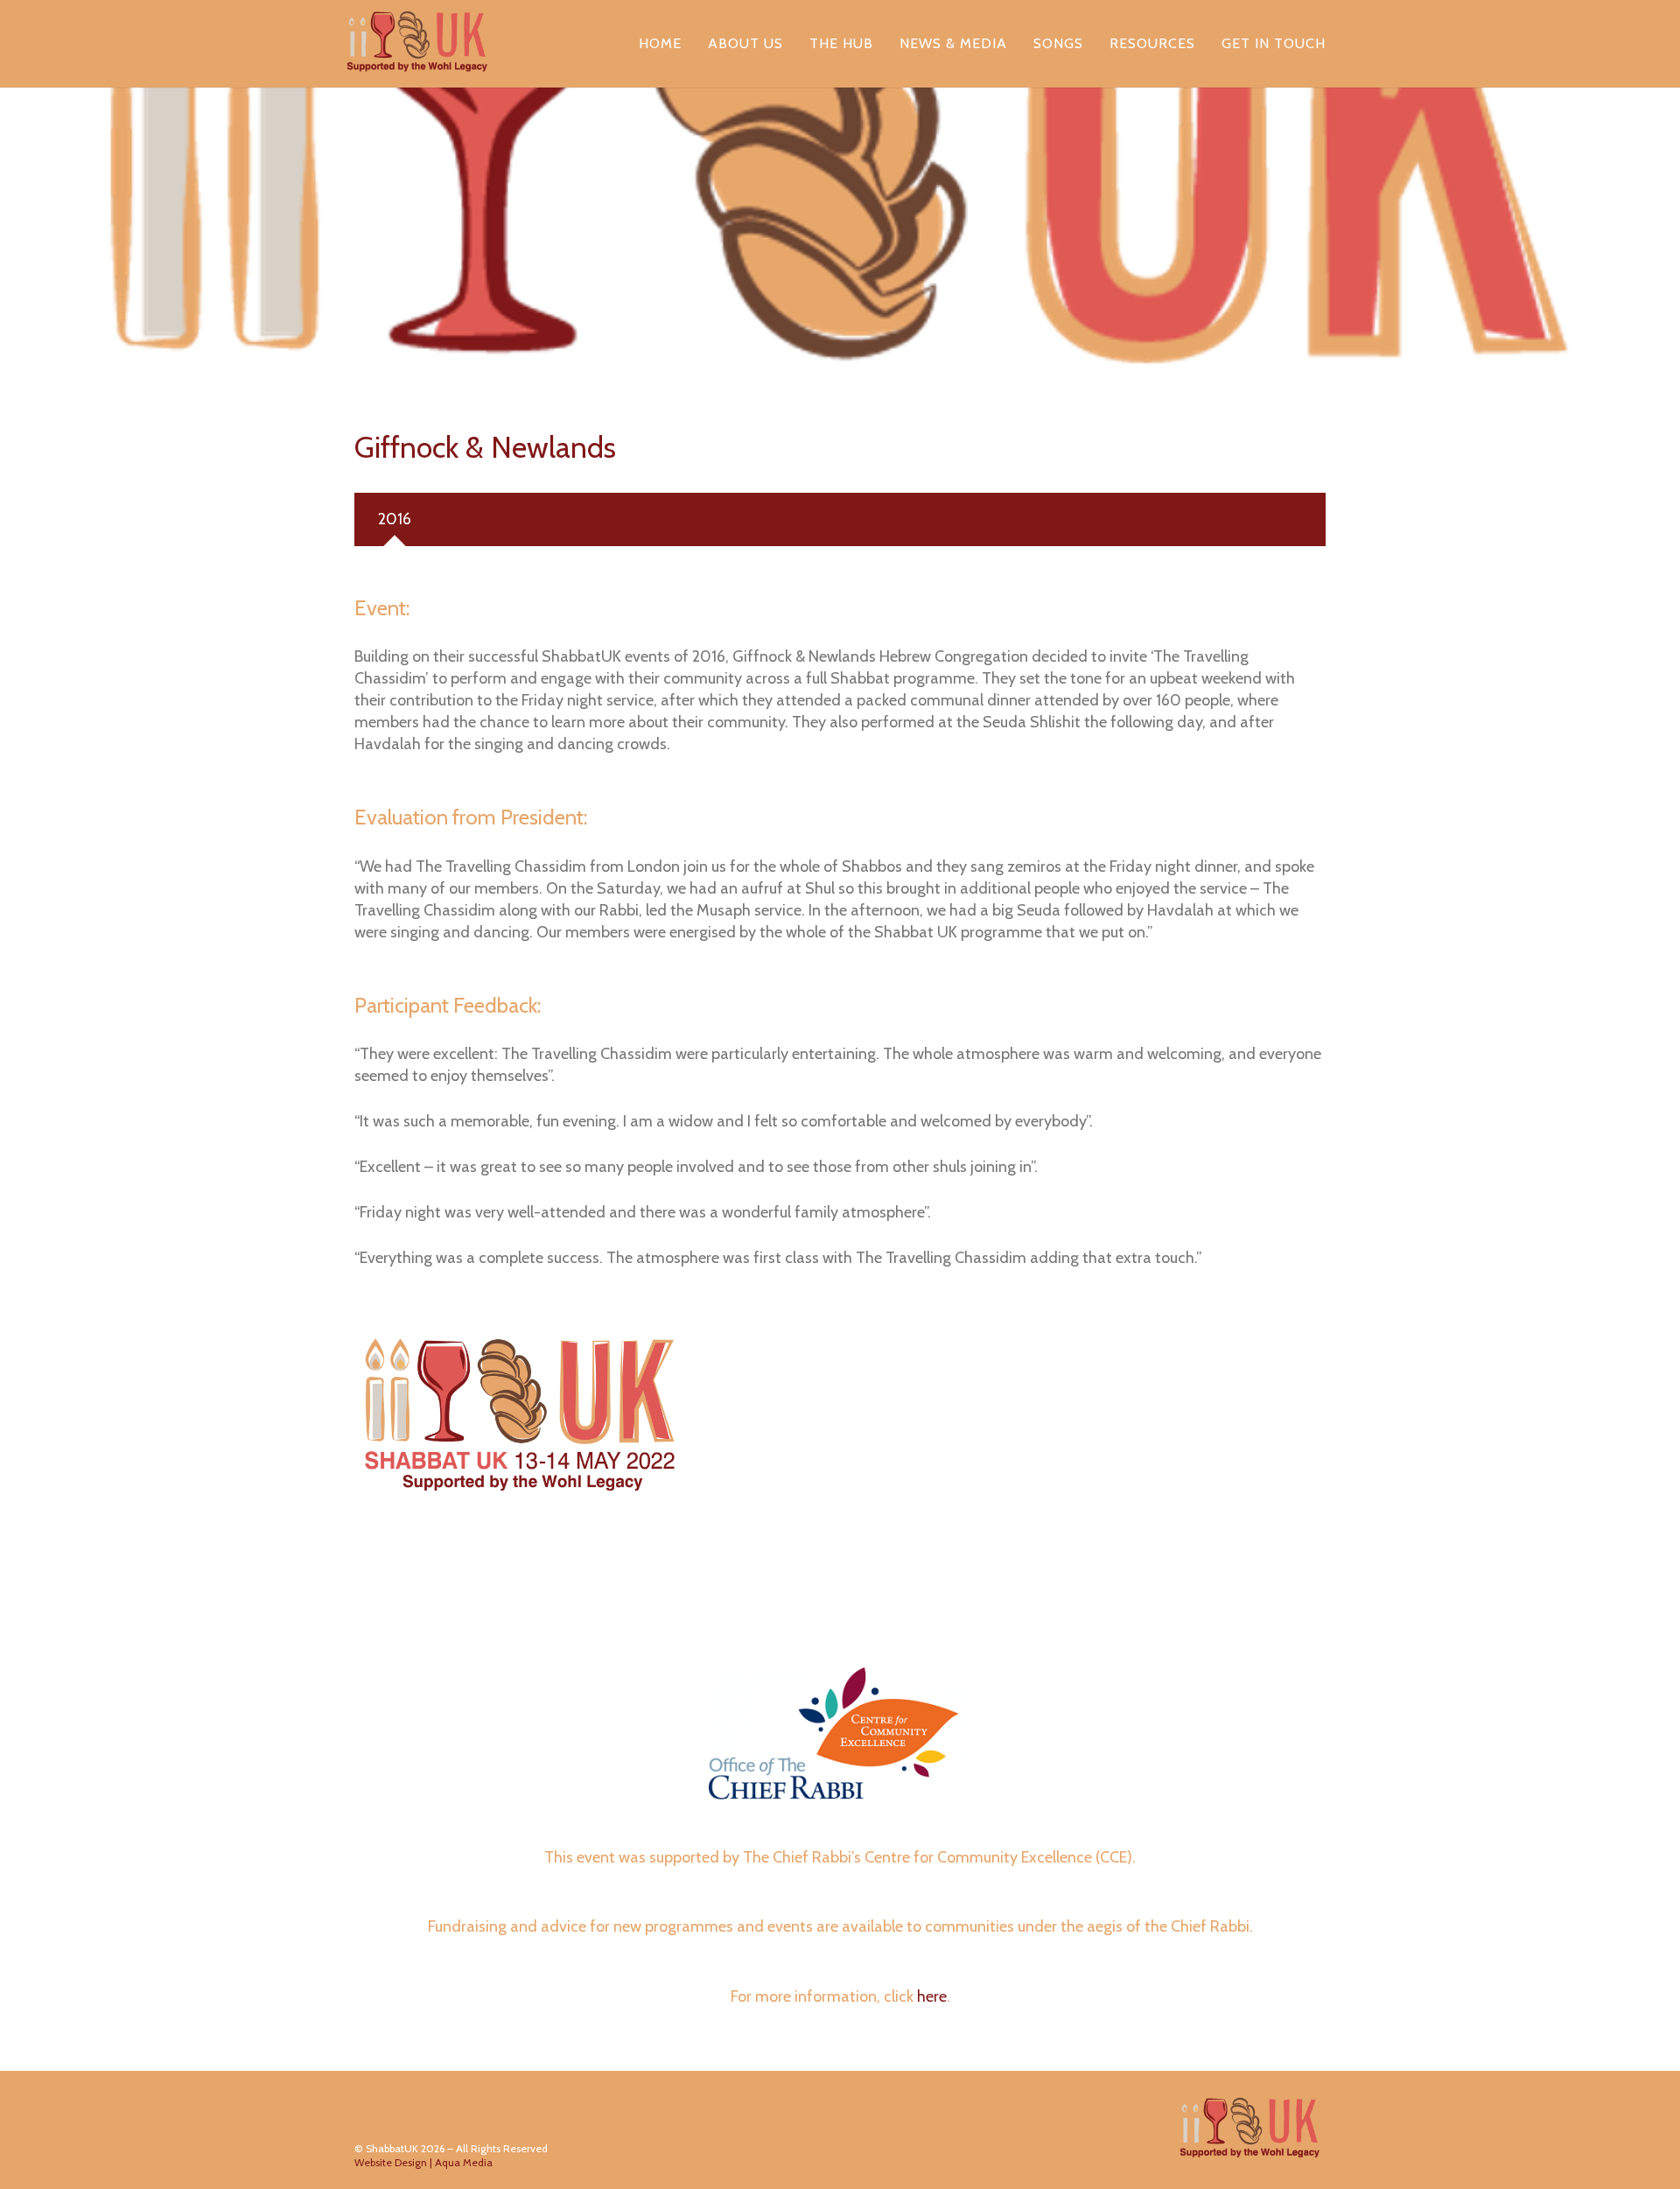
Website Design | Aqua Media (423, 2162)
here (932, 1996)
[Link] (417, 44)
